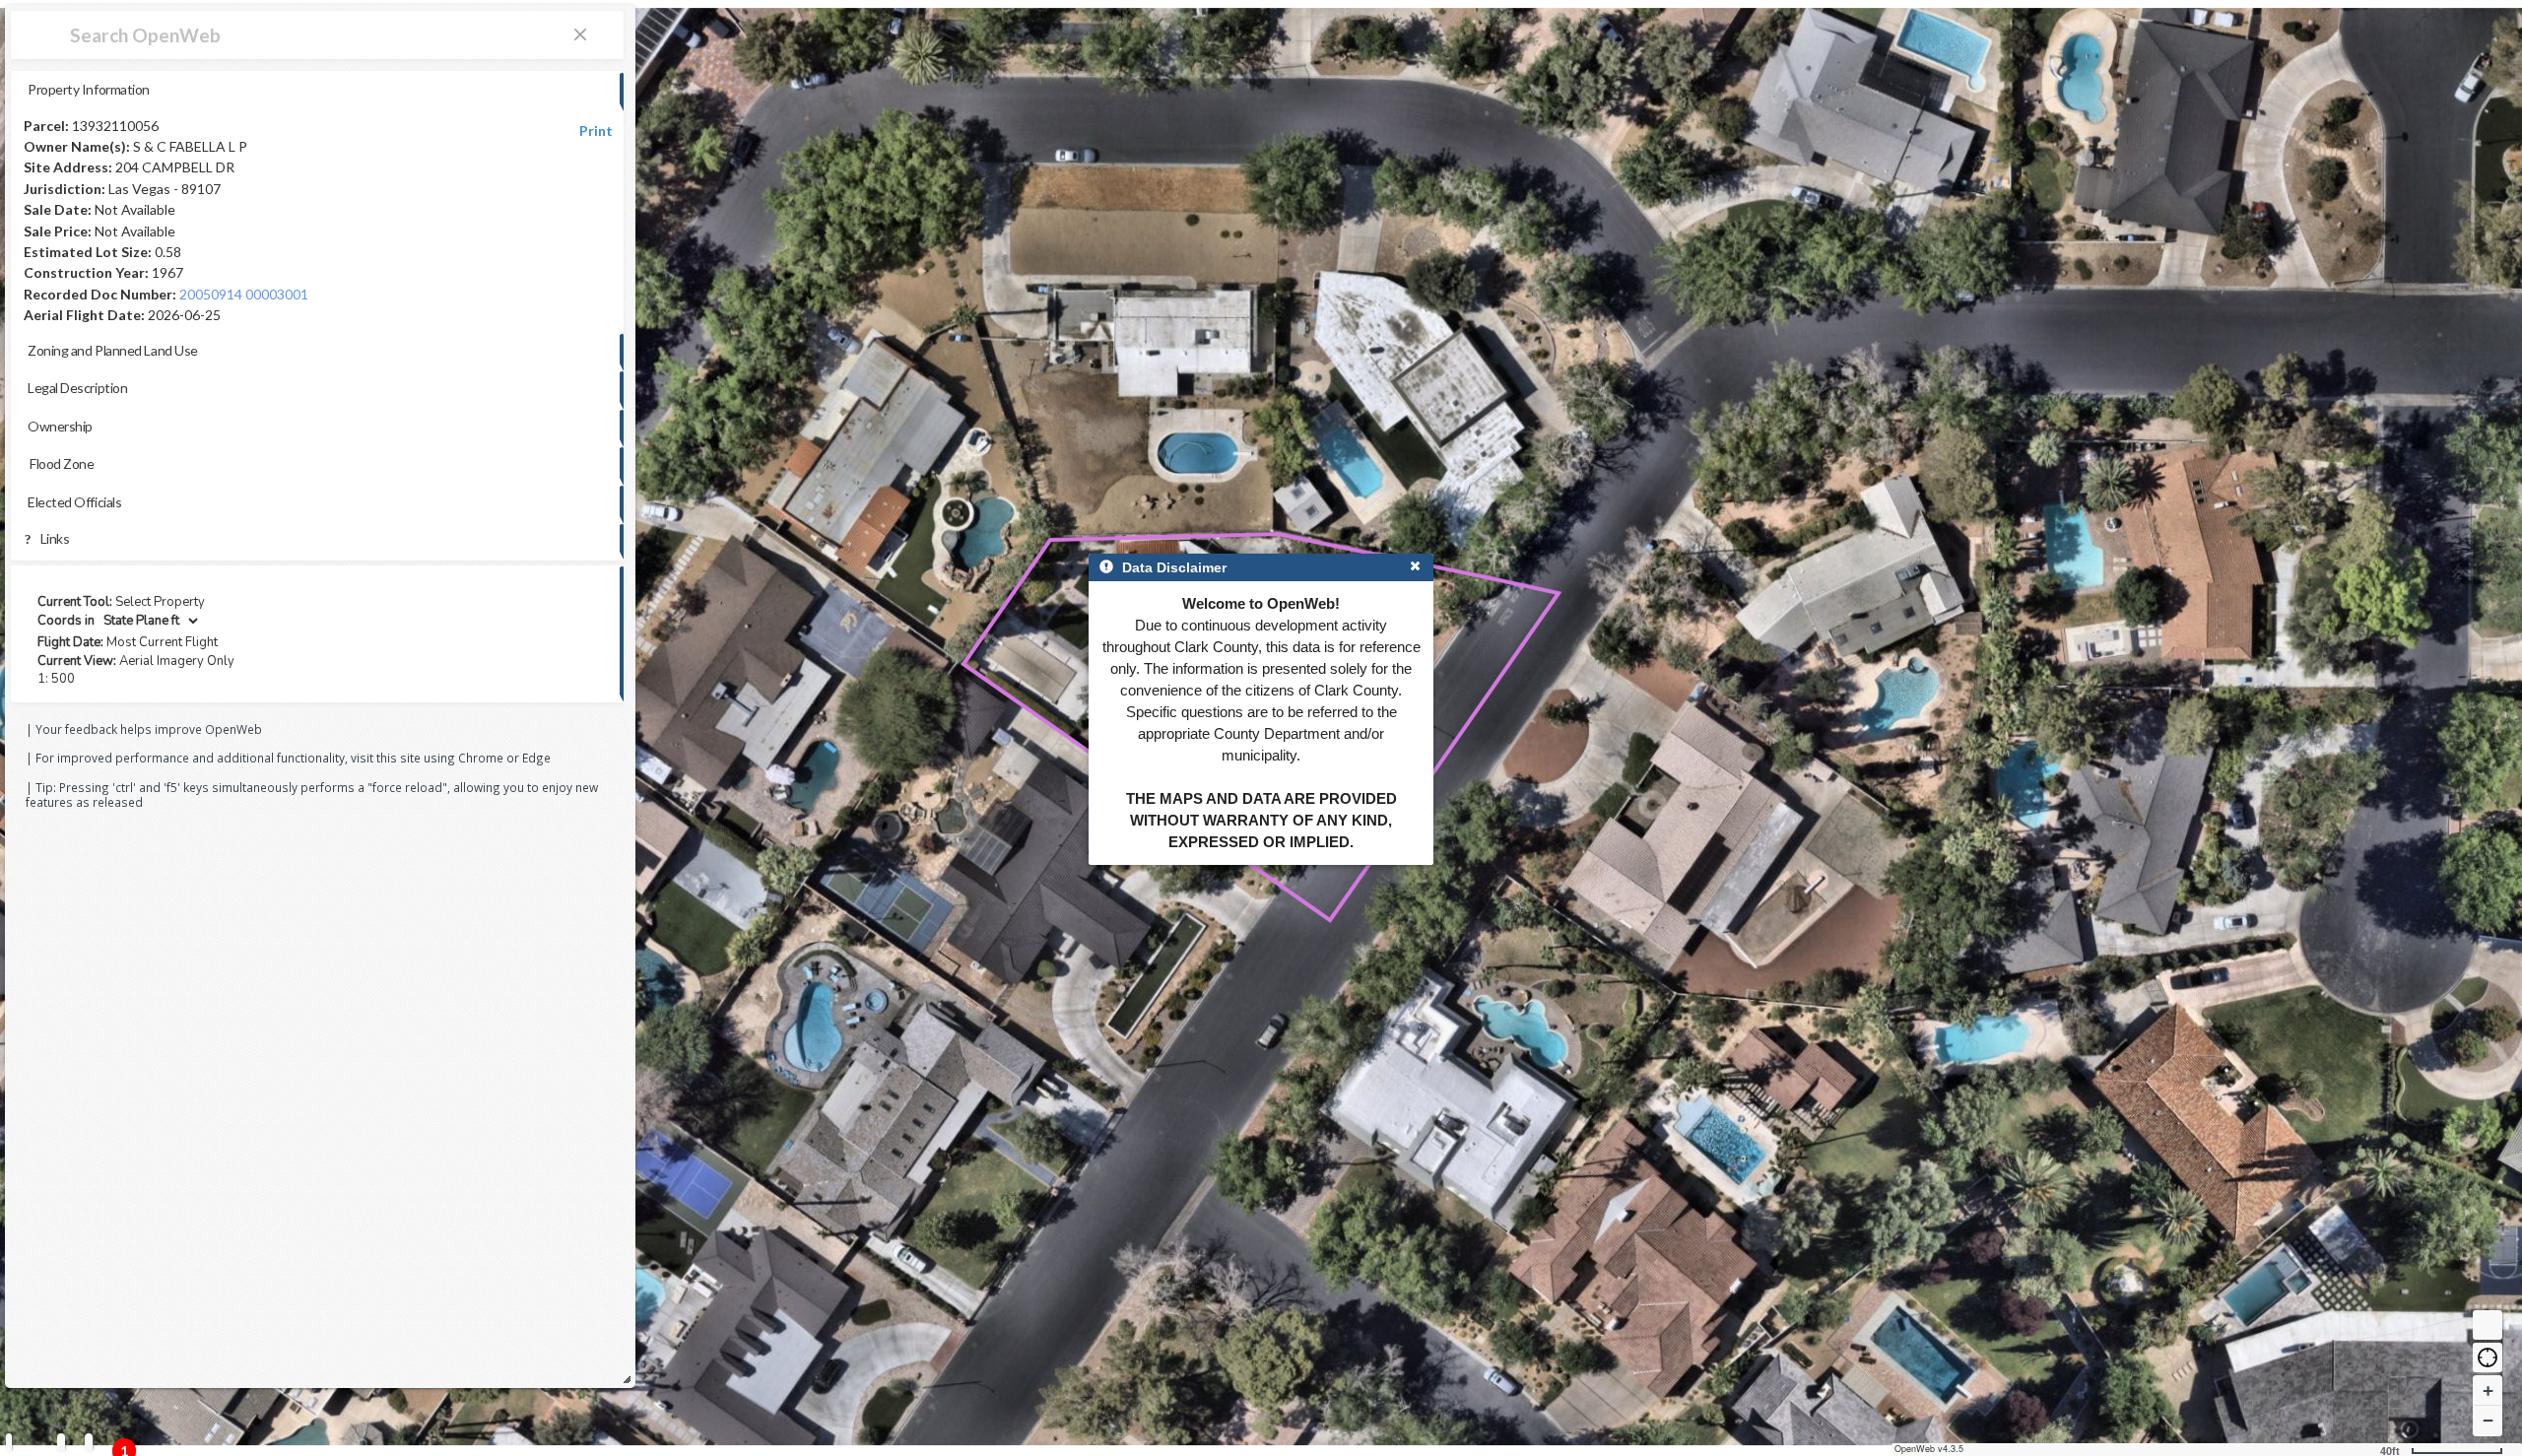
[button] (2488, 1357)
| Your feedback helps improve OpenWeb (144, 729)
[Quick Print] (61, 1443)
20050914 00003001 (244, 294)
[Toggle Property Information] (9, 1443)
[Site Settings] (89, 1443)
